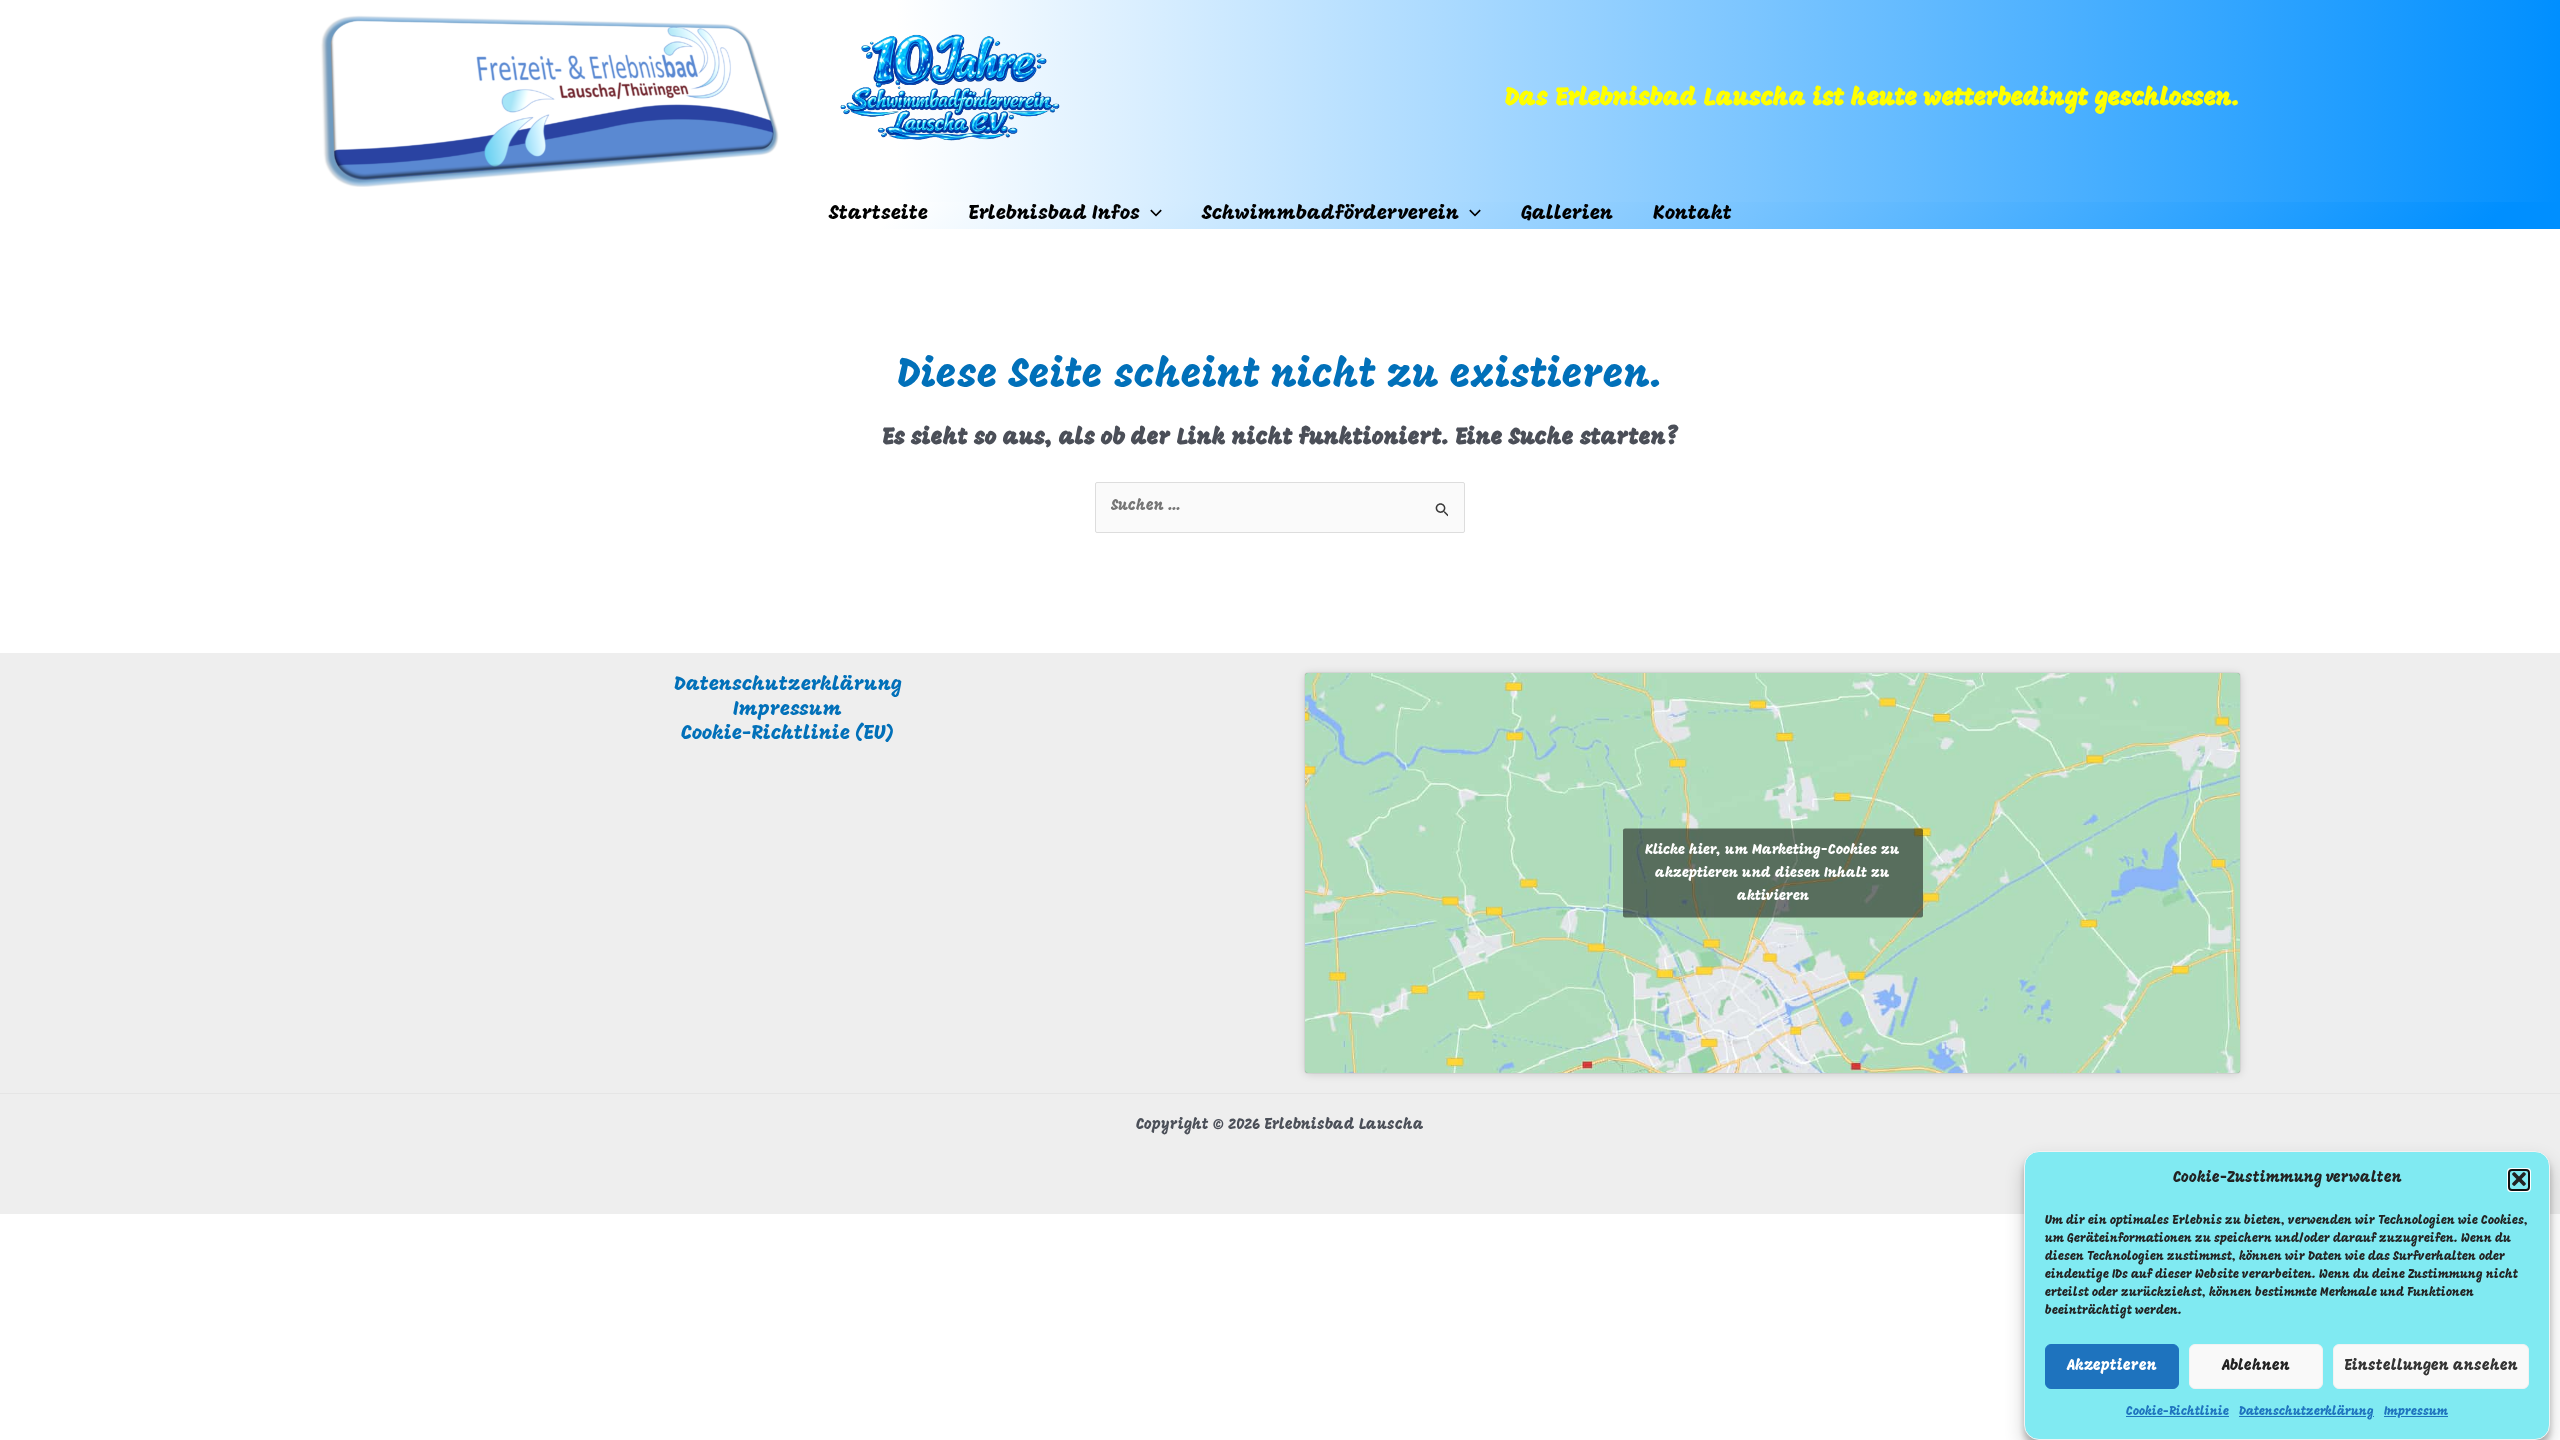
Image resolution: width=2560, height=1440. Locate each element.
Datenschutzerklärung (2306, 1411)
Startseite (878, 214)
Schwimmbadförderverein (1330, 214)
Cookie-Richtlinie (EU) (787, 734)
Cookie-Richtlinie (2177, 1411)
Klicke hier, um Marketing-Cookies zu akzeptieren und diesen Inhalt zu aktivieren (1772, 872)
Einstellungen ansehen (2431, 1366)
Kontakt (1692, 214)
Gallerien (1567, 214)
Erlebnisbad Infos (1054, 214)
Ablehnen (2256, 1366)
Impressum (2416, 1411)
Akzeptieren (2112, 1366)
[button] (2519, 1179)
